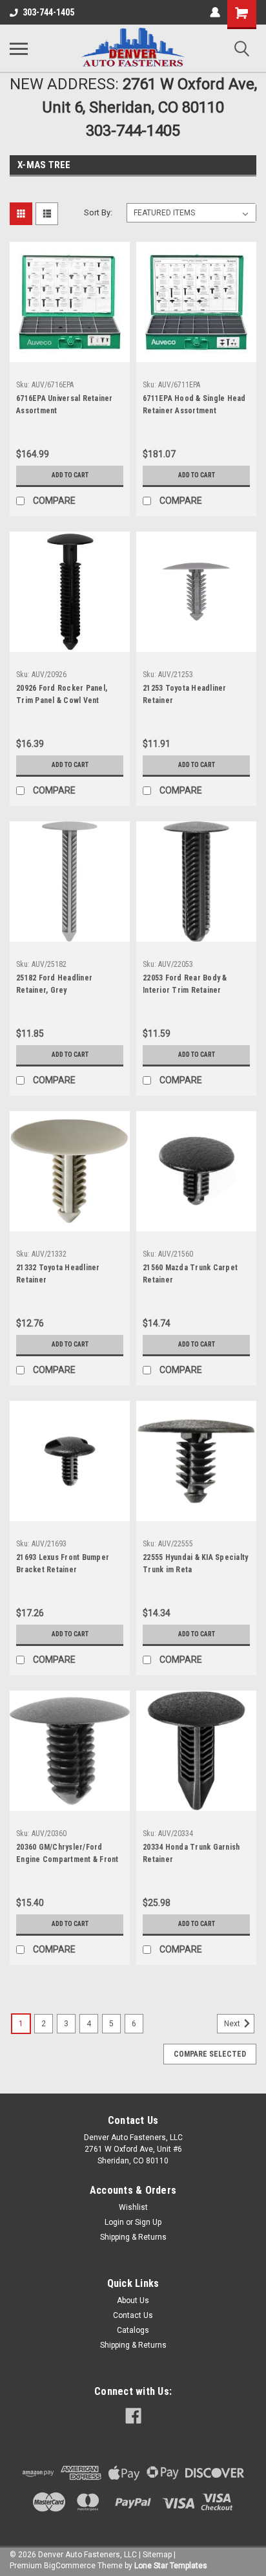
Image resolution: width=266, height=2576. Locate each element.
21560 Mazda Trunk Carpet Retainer (190, 1274)
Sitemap (157, 2555)
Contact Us (133, 2315)
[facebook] (133, 2416)
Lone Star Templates (171, 2566)
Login (114, 2222)
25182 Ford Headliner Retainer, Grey (54, 984)
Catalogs (133, 2330)
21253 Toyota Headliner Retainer (185, 694)
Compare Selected (210, 2054)
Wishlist (133, 2207)
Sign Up (148, 2222)
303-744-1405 (48, 12)
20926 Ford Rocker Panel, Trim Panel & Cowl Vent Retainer (62, 696)
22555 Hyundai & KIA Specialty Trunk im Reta (195, 1564)
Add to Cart (70, 475)
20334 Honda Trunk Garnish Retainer (191, 1853)
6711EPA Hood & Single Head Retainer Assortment (194, 405)
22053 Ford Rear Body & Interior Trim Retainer (185, 984)
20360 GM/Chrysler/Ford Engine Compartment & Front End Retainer (67, 1855)
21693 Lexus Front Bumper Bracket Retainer (63, 1564)
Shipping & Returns (133, 2237)
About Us (133, 2300)
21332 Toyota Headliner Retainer (58, 1274)
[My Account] (215, 12)
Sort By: (98, 212)
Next (233, 2024)
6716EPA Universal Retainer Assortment (65, 405)
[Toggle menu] (19, 49)
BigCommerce (70, 2566)
